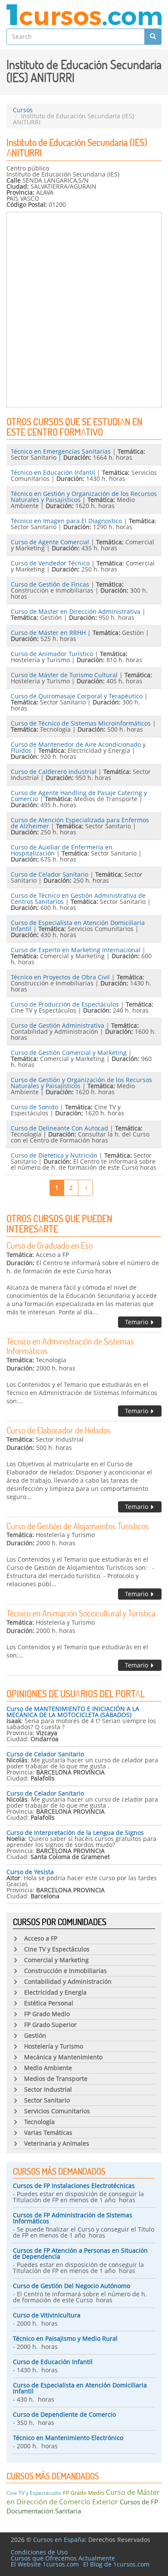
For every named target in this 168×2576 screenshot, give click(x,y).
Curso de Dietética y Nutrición (54, 1155)
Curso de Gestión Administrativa (58, 1025)
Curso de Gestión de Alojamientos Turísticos (78, 1526)
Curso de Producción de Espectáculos (65, 1004)
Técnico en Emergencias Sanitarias (61, 451)
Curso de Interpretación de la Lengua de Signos (75, 1833)
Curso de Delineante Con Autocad (59, 1128)
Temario (137, 1322)
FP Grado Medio (84, 2493)
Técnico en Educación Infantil (53, 472)
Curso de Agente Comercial (50, 542)
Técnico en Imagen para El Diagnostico (66, 521)
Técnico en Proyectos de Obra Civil (60, 977)
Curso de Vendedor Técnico (50, 563)
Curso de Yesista (30, 1872)
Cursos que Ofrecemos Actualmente (63, 2558)
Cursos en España (59, 2540)
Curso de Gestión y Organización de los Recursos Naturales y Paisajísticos (81, 1083)
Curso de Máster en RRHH (48, 633)
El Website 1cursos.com (45, 2564)
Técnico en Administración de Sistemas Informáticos (70, 1346)
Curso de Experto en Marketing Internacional (76, 950)
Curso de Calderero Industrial (54, 772)
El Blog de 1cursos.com (116, 2564)
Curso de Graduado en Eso (50, 1245)
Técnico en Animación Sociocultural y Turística (81, 1613)
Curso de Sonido (34, 1107)
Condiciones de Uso (39, 2552)
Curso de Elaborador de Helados (59, 1430)
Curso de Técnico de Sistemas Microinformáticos (81, 723)
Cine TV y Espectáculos (34, 2493)
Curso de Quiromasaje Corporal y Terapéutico (77, 696)
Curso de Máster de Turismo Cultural (64, 675)
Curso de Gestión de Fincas (50, 584)
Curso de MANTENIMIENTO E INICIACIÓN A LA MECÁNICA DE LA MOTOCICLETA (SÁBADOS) (73, 1712)
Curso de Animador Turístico (52, 654)
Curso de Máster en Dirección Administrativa (76, 611)
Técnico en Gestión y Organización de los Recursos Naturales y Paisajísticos (84, 497)
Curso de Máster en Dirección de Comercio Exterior (83, 2497)
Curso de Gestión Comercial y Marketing (69, 1053)
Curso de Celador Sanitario (50, 874)
